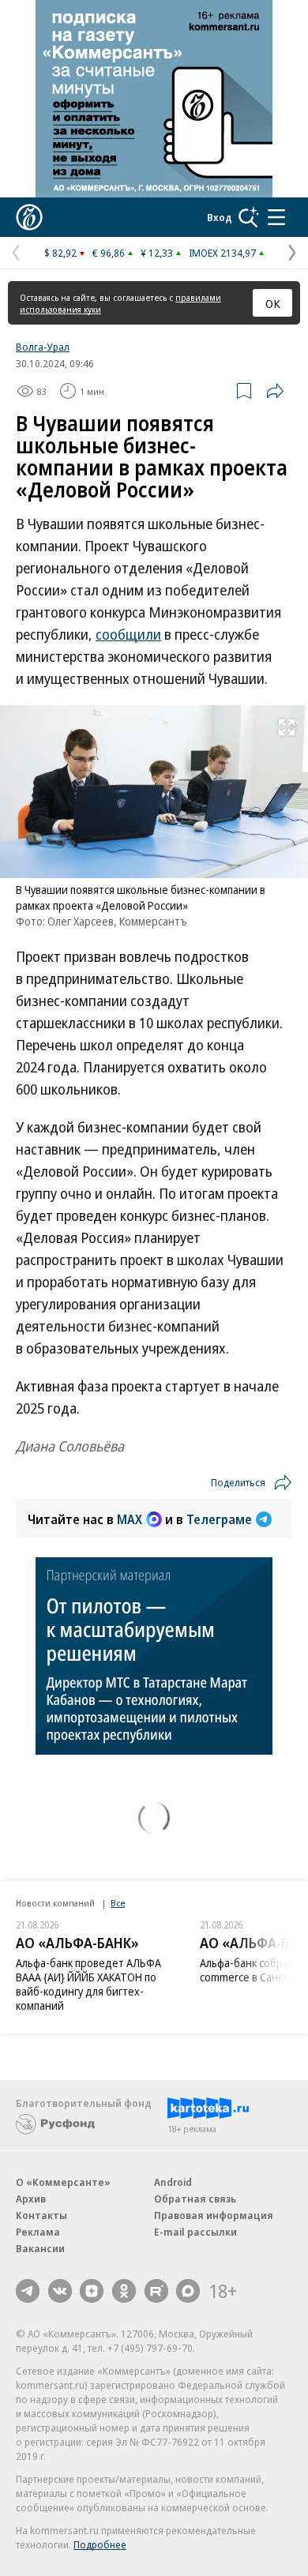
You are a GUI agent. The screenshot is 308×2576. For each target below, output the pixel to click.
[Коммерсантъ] (29, 217)
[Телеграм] (28, 2291)
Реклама (38, 2232)
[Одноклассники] (124, 2291)
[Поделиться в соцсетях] (275, 391)
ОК (273, 303)
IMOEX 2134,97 (222, 253)
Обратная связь (195, 2199)
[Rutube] (156, 2291)
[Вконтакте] (60, 2291)
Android (173, 2182)
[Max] (188, 2291)
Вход (220, 217)
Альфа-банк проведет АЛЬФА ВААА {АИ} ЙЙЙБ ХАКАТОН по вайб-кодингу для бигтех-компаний (88, 1984)
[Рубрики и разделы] (276, 217)
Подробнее (100, 2544)
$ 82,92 (60, 253)
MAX (130, 1519)
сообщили (128, 634)
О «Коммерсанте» (63, 2182)
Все (118, 1903)
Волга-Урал (43, 347)
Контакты (41, 2215)
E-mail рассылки (195, 2232)
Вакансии (40, 2248)
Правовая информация (214, 2215)
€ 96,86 (109, 253)
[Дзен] (92, 2291)
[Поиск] (249, 217)
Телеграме (219, 1519)
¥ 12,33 (157, 253)
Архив (31, 2199)
